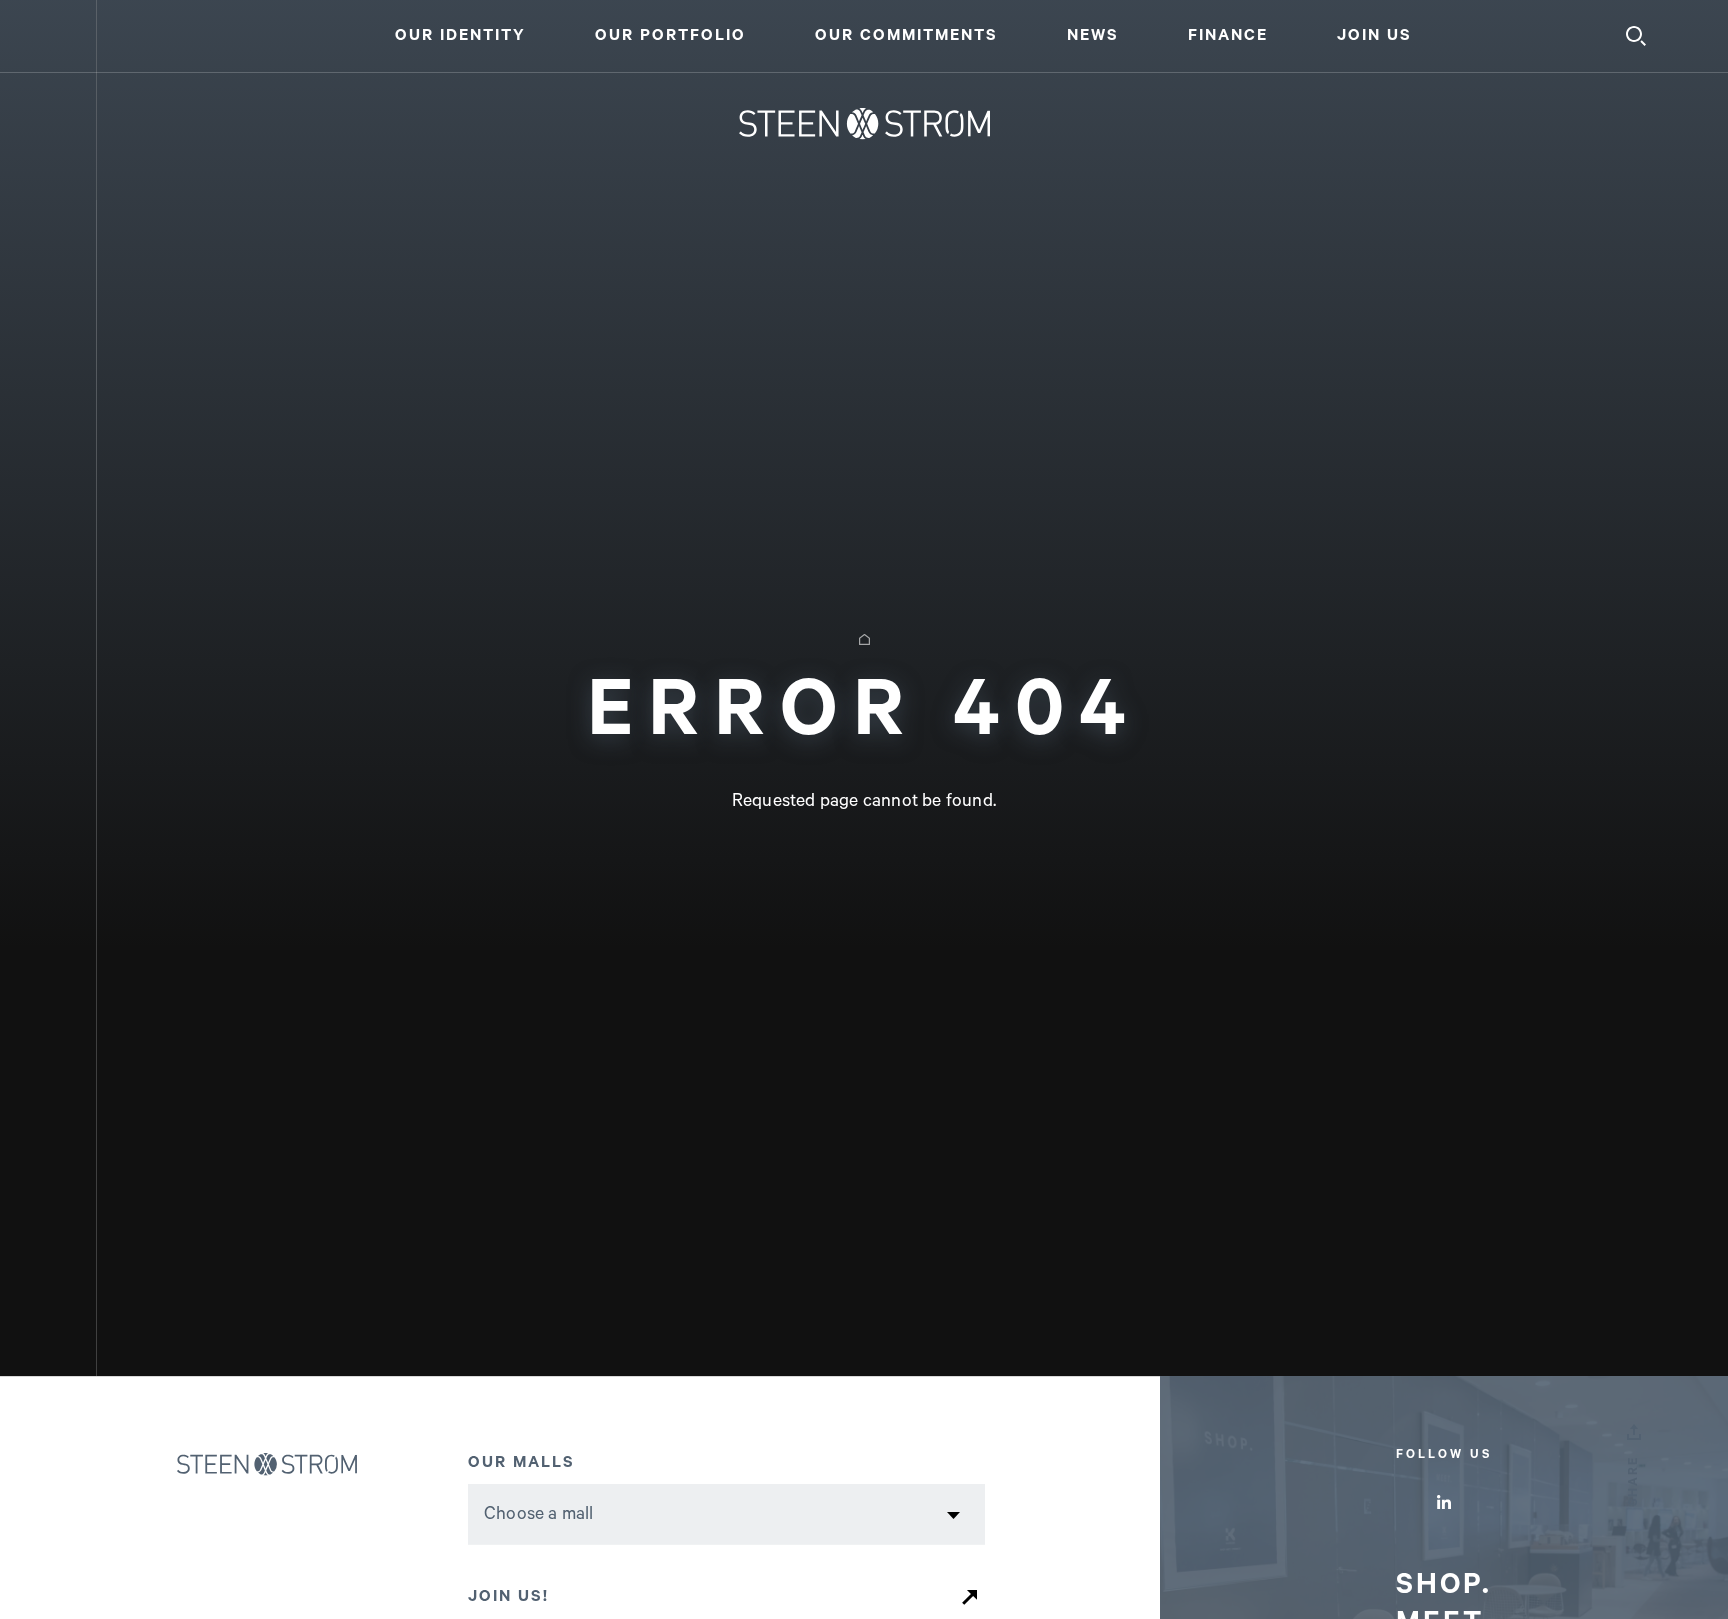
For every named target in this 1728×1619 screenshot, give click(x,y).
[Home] (864, 124)
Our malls (521, 1463)
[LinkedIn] (1444, 1502)
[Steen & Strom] (306, 1464)
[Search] (1636, 36)
